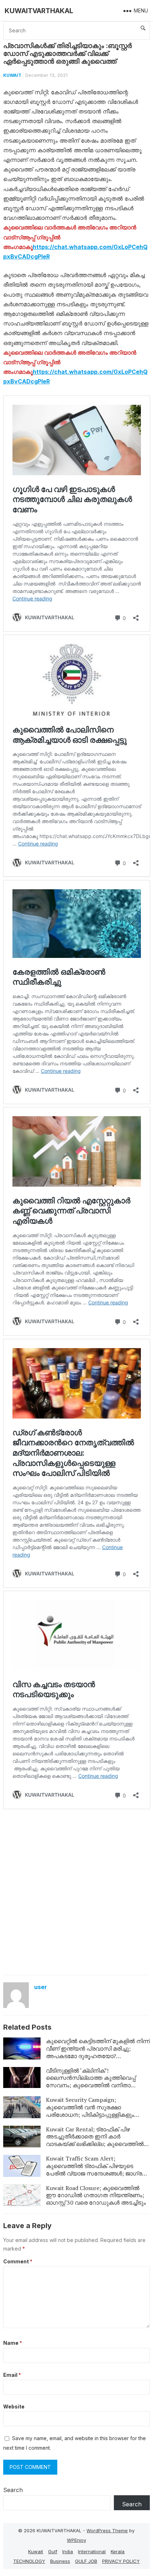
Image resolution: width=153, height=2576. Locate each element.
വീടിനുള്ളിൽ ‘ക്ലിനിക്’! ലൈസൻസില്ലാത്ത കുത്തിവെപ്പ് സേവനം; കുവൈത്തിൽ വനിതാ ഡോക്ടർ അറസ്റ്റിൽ (91, 2082)
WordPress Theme (107, 2530)
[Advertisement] (76, 1891)
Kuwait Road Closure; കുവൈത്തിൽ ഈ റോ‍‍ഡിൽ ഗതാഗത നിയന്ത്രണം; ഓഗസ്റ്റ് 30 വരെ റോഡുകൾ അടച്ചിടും (96, 2195)
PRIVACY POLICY (121, 2561)
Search (13, 2490)
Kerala (118, 2551)
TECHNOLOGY (29, 2561)
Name (13, 2343)
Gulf (53, 2551)
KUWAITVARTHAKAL (39, 11)
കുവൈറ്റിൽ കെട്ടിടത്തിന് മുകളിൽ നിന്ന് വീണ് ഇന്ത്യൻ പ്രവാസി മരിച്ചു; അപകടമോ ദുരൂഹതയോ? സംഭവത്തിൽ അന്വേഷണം (98, 2052)
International (92, 2551)
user (41, 1987)
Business (60, 2561)
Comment (18, 2261)
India (68, 2551)
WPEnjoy (76, 2540)
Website (14, 2407)
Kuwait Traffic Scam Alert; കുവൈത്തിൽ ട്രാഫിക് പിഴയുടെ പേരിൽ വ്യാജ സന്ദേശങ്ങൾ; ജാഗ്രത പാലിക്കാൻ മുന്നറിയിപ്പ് (97, 2169)
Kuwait (12, 75)
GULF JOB (86, 2561)
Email (12, 2375)
